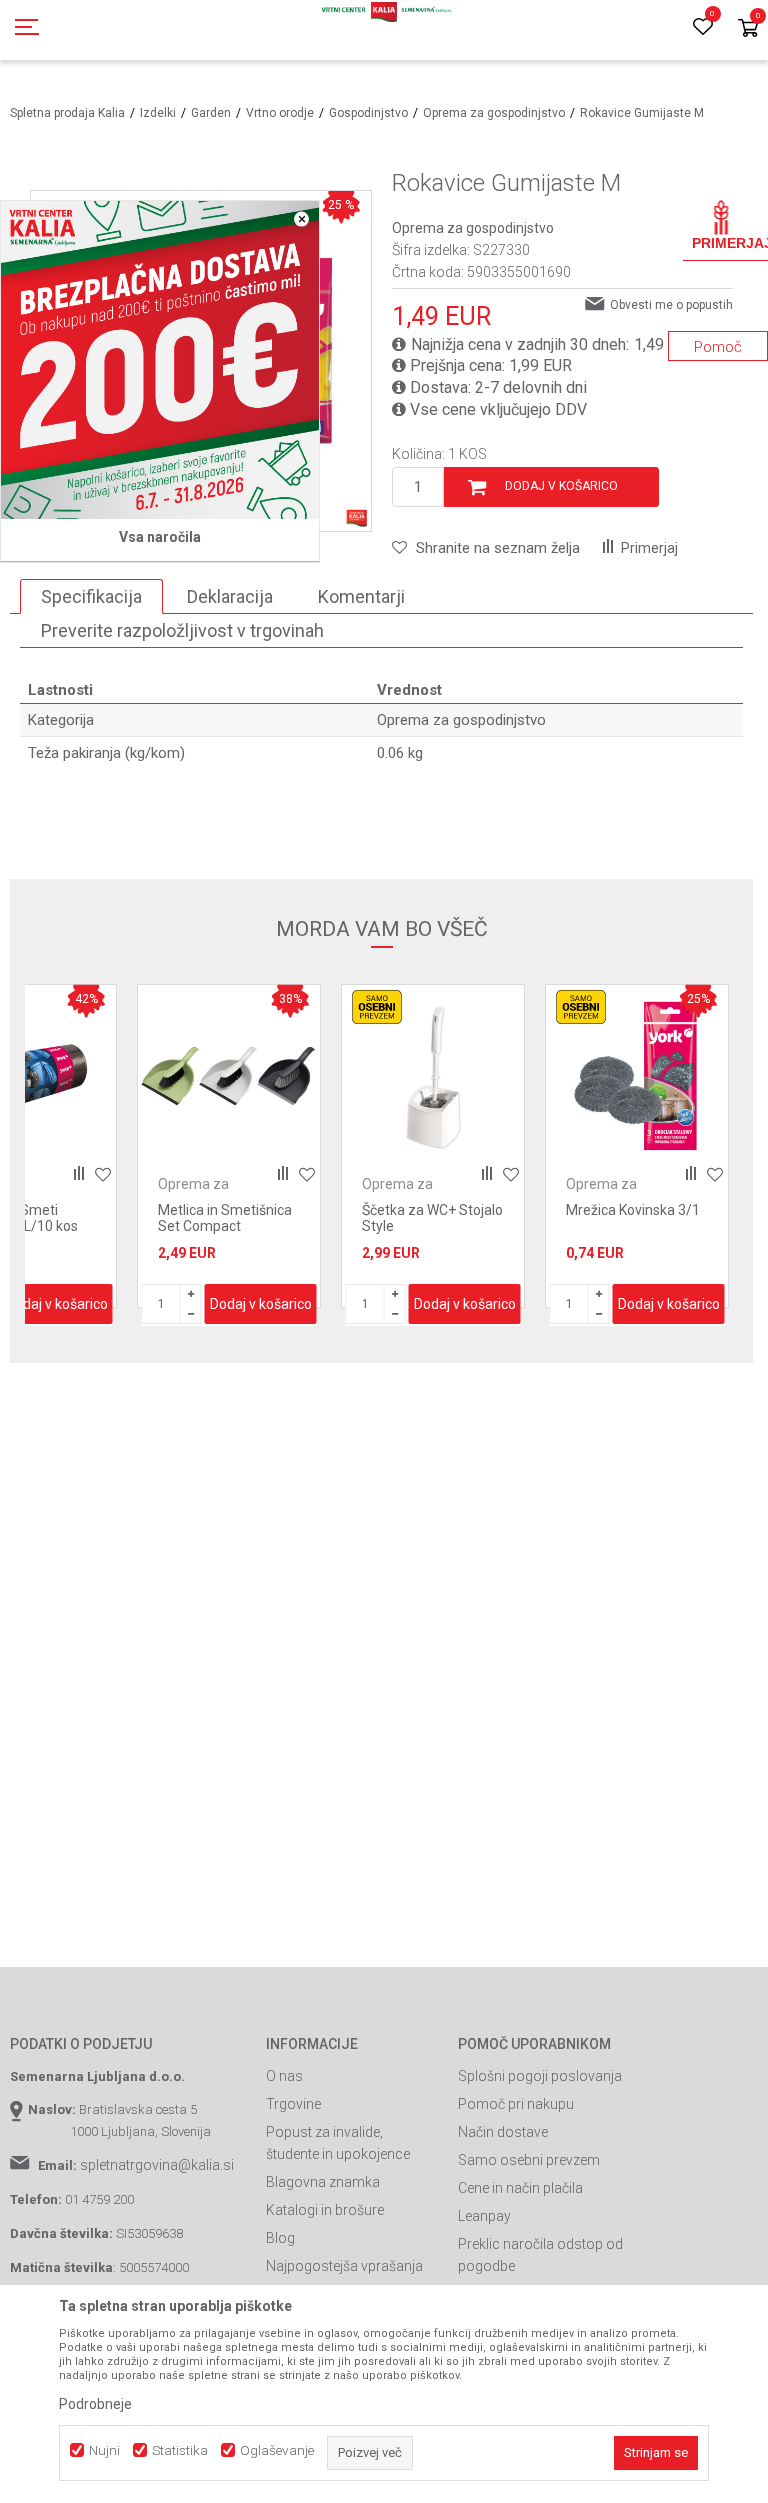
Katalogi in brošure (325, 2210)
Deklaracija (230, 596)
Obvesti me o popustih (671, 305)
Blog (280, 2238)
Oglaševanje (277, 2450)
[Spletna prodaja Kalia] (384, 30)
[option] (229, 1146)
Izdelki (158, 113)
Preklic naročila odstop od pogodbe (540, 2255)
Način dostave (503, 2132)
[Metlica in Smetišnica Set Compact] (229, 1076)
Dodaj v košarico (561, 486)
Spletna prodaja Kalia (67, 113)
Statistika (180, 2450)
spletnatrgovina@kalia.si (157, 2165)
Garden (211, 113)
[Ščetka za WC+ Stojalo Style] (433, 1076)
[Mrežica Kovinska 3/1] (637, 1076)
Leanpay (484, 2216)
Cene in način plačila (520, 2188)
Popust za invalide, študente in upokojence (338, 2143)
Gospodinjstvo (368, 113)
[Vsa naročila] (160, 360)
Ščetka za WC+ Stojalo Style (432, 1218)
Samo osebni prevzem (529, 2160)
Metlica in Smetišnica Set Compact (225, 1218)
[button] (486, 548)
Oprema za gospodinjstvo (494, 113)
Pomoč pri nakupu (516, 2104)
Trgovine (293, 2104)
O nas (284, 2076)
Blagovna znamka (323, 2182)
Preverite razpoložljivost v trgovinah (182, 630)
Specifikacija (91, 596)
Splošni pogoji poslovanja (540, 2076)
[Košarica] (748, 29)
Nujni (104, 2450)
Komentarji (361, 596)
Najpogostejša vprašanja (344, 2266)
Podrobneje (95, 2404)
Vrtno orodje (280, 113)
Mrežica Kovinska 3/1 (633, 1210)
